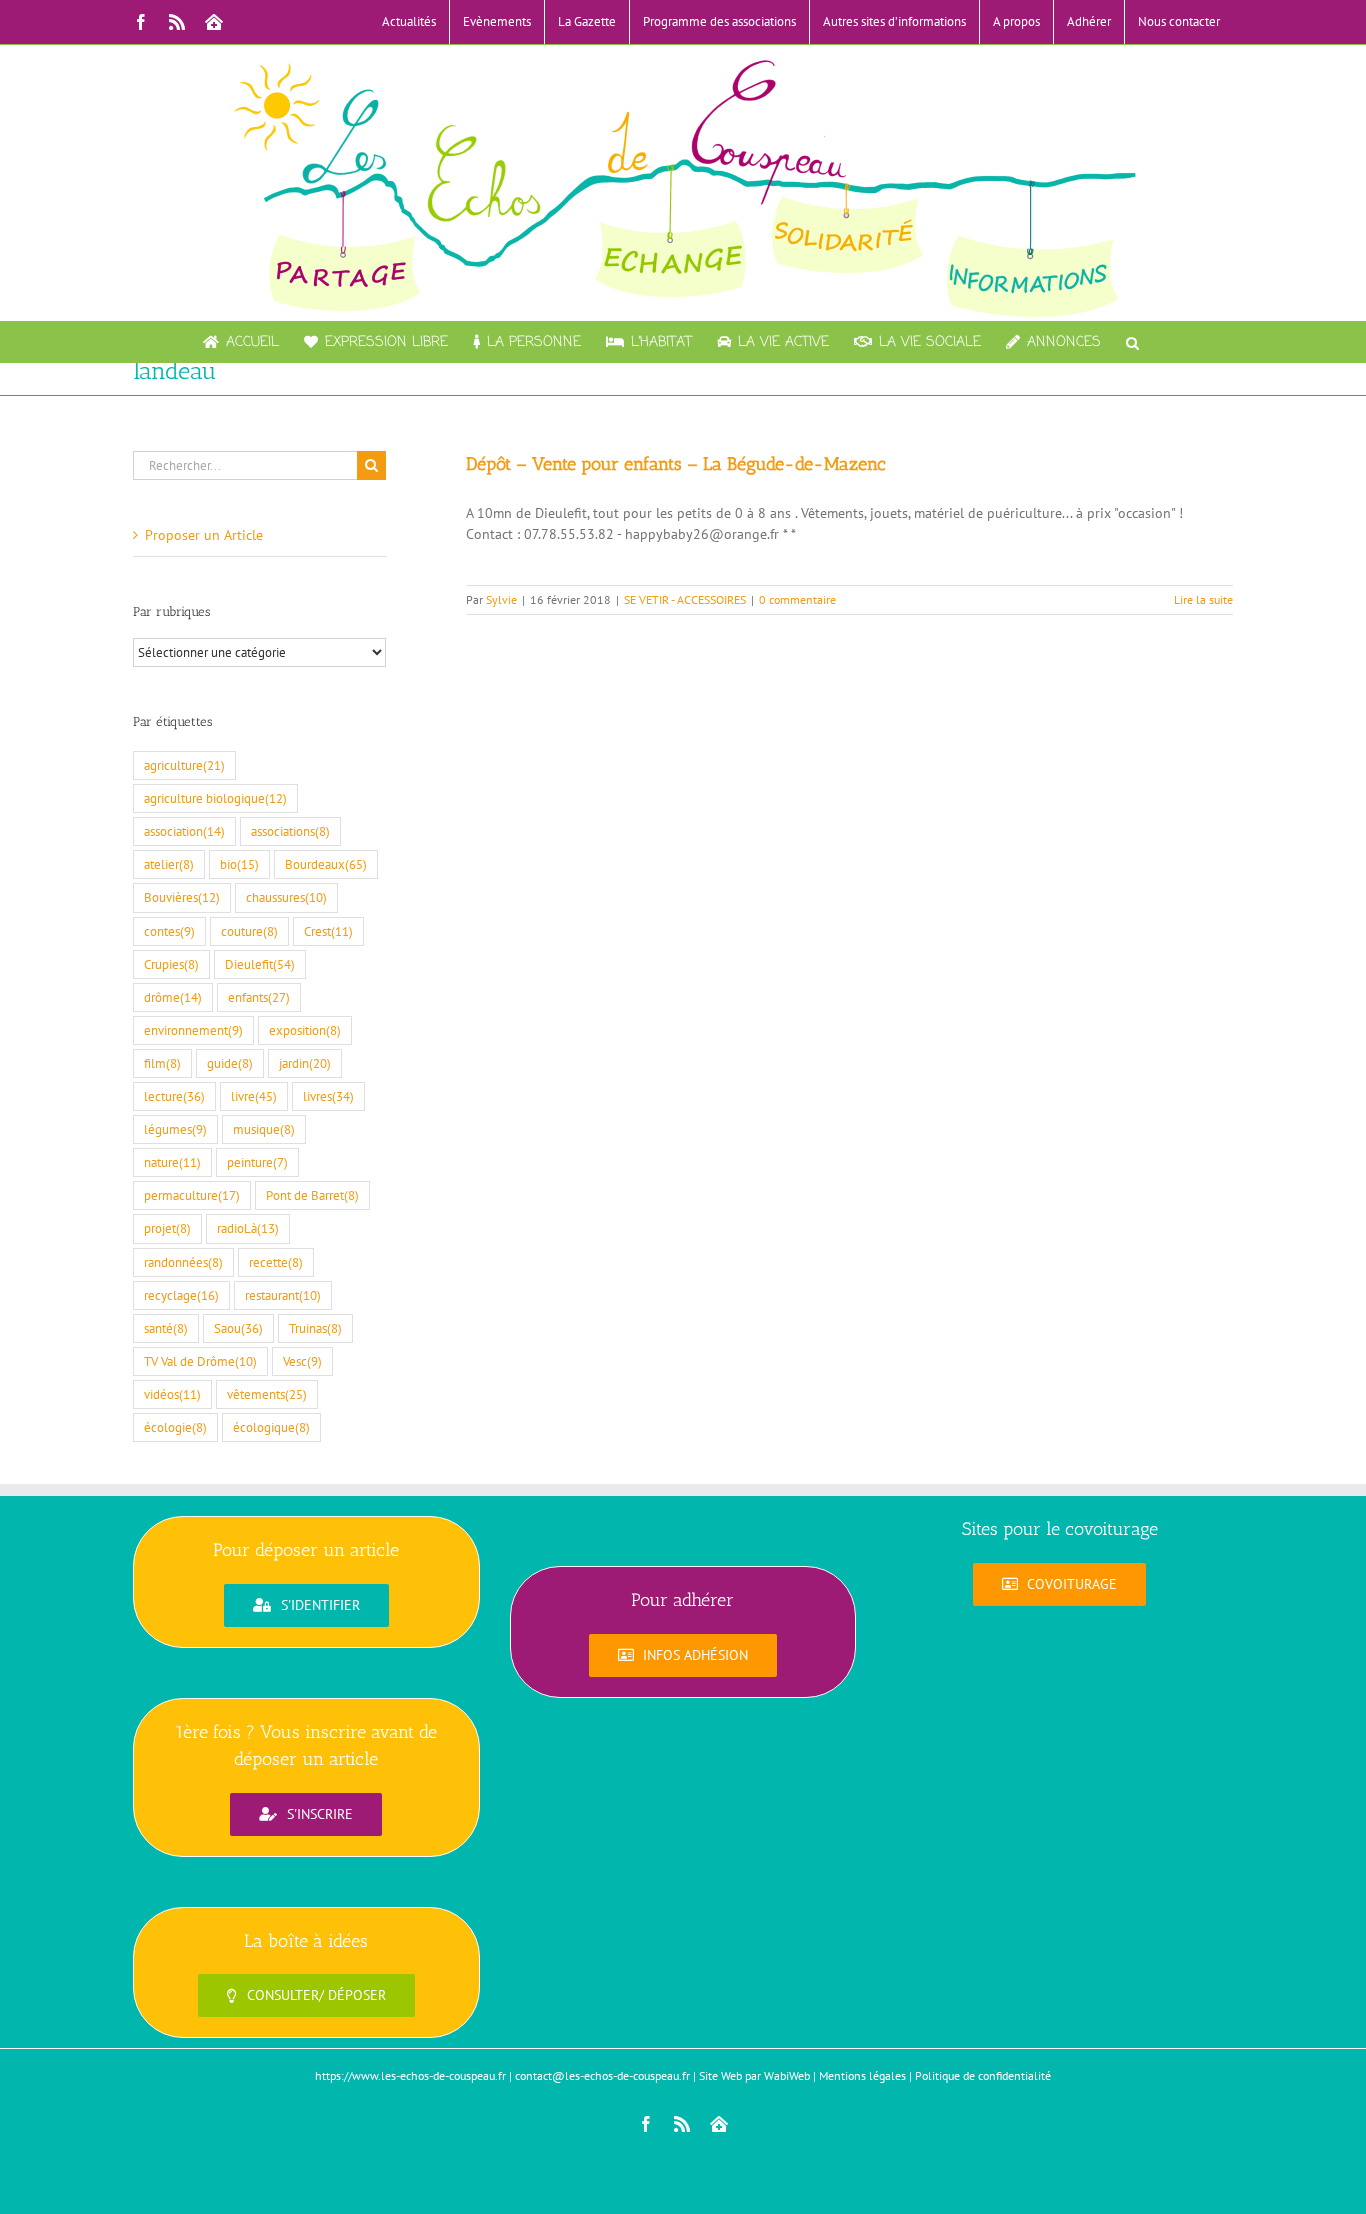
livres (328, 1096)
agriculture (184, 765)
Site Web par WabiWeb (754, 2075)
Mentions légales (862, 2075)
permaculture (192, 1195)
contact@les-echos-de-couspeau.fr (602, 2075)
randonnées (183, 1262)
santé (166, 1328)
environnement (193, 1030)
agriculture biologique (215, 798)
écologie (175, 1427)
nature (172, 1162)
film (162, 1063)
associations (290, 831)
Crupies (171, 964)
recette (276, 1262)
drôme (173, 997)
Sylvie (501, 599)
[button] (1132, 342)
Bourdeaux (326, 864)
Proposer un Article (204, 535)
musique (264, 1129)
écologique (271, 1427)
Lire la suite (1203, 599)
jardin (305, 1063)
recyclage (181, 1295)
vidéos (172, 1394)
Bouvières (182, 897)
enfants (259, 997)
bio (239, 864)
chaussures (286, 897)
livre (254, 1096)
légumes (175, 1129)
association (184, 831)
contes (169, 931)
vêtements (267, 1394)
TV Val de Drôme (200, 1361)
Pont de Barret (312, 1195)
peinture (257, 1162)
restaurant (283, 1295)
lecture (174, 1096)
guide (230, 1063)
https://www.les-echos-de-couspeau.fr (410, 2075)
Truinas (315, 1328)
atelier (169, 864)
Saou (238, 1328)
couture (249, 931)
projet (167, 1228)
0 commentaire (797, 599)
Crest (328, 931)
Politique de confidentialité (983, 2075)
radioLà (248, 1228)
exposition (305, 1030)
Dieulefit (260, 964)
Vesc (302, 1361)
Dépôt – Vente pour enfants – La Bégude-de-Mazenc (676, 464)
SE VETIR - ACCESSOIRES (685, 599)
